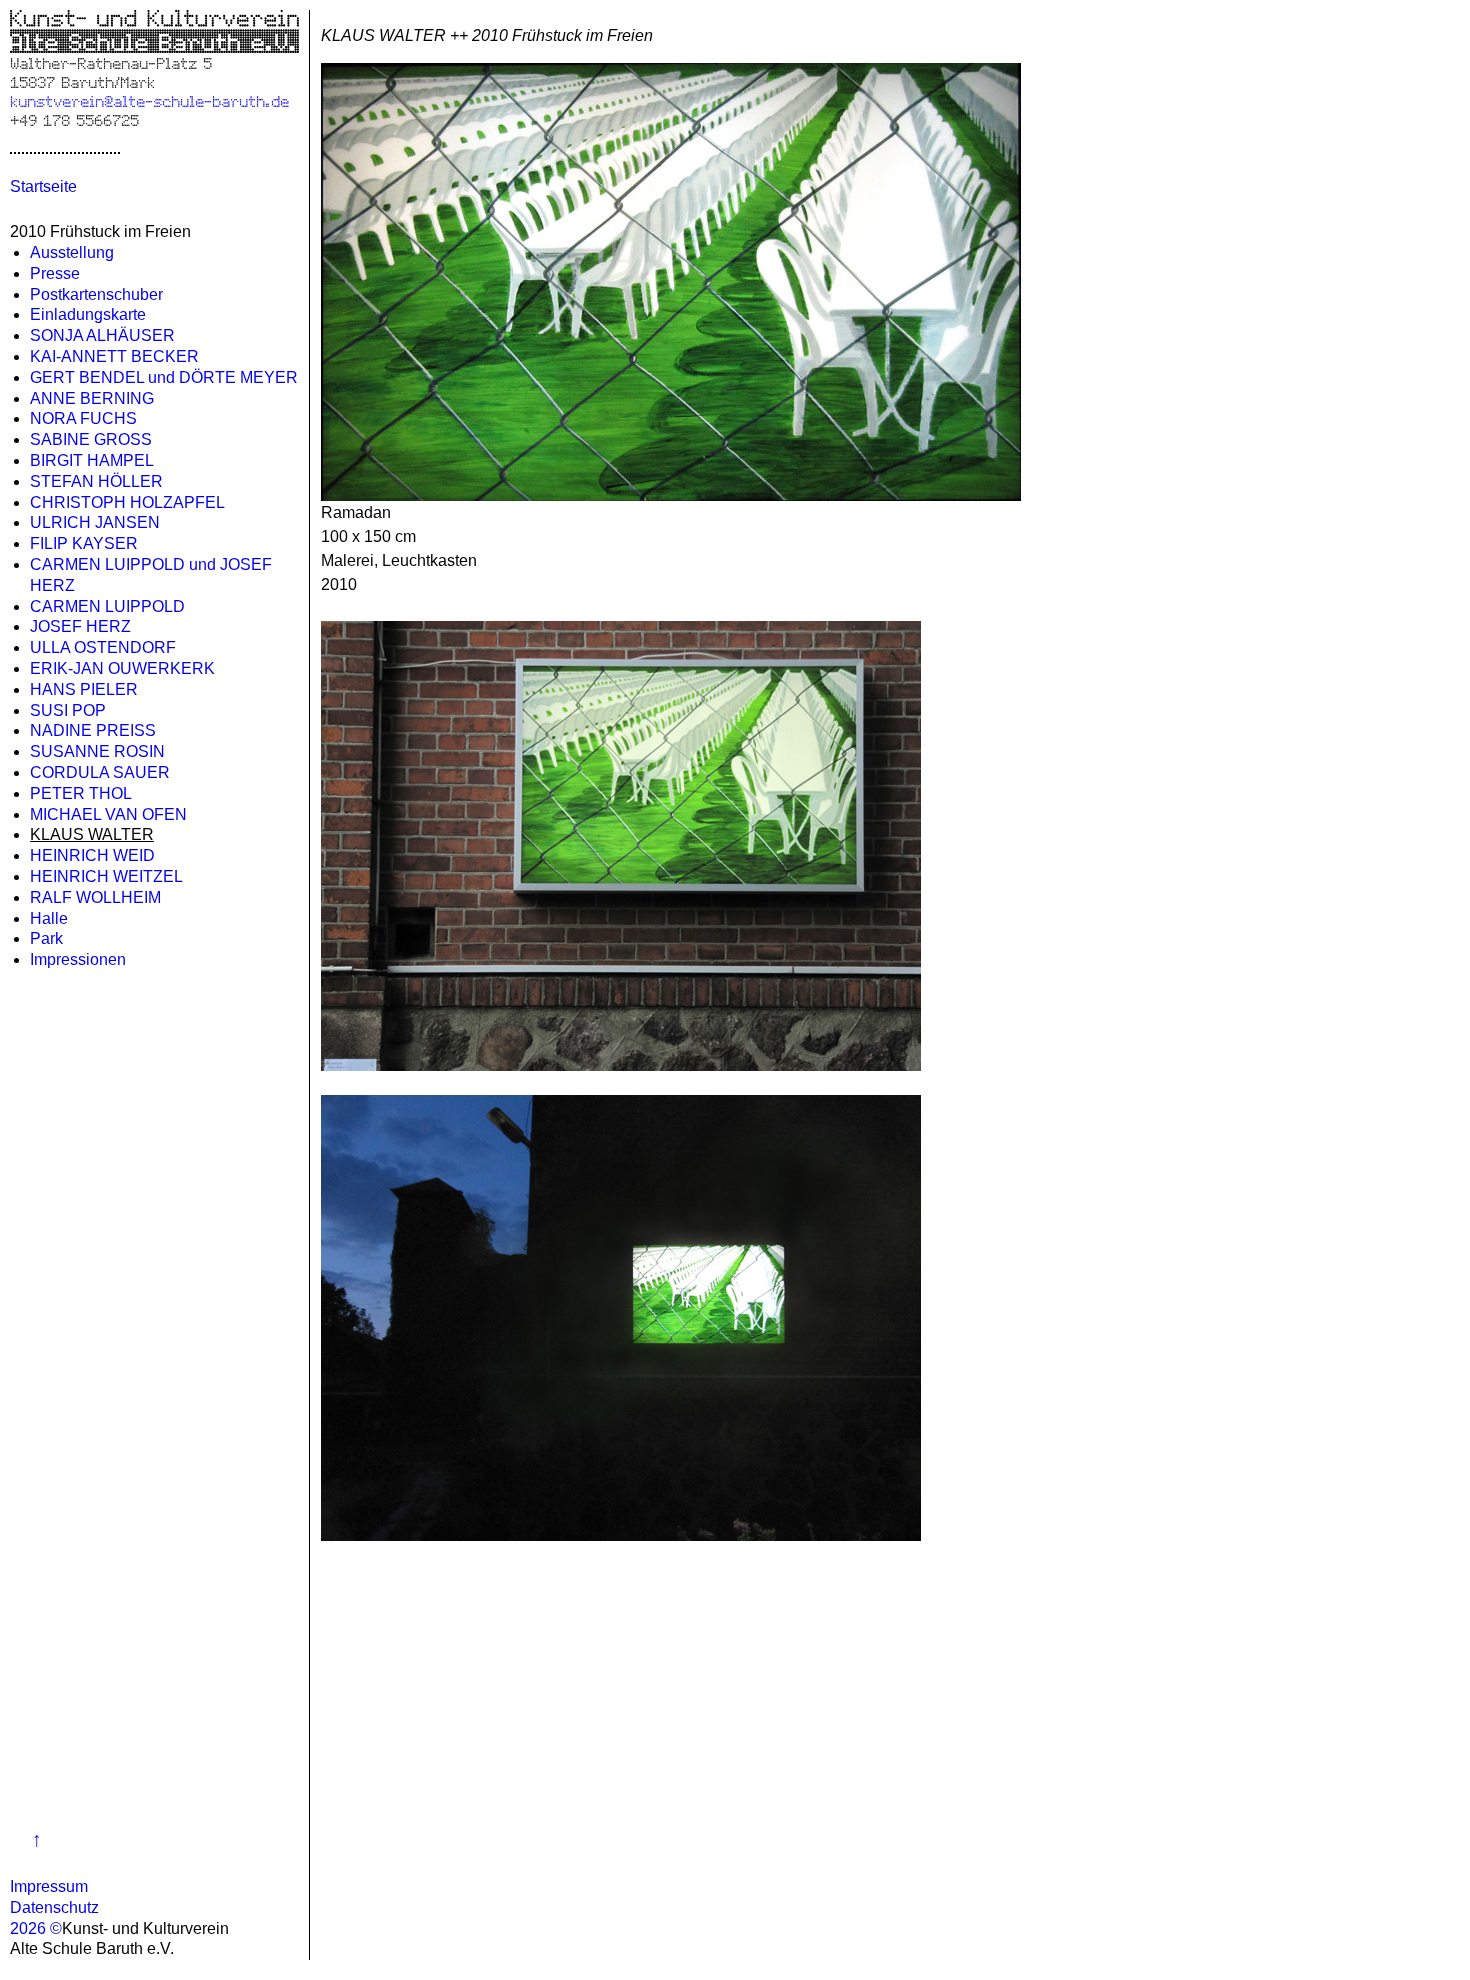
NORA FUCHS (83, 418)
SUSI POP (68, 710)
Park (46, 938)
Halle (49, 918)
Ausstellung (72, 252)
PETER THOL (81, 793)
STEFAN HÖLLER (96, 481)
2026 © (36, 1928)
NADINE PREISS (93, 730)
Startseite (43, 186)
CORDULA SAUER (100, 772)
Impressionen (78, 959)
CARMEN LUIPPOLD (107, 606)
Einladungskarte (88, 314)
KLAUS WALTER (92, 834)
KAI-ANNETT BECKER (114, 356)
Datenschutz (54, 1907)
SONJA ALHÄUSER (102, 335)
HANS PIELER (84, 689)
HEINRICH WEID (92, 855)
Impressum (49, 1886)
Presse (55, 273)
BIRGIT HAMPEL (92, 460)
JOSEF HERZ (80, 626)
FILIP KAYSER (84, 543)
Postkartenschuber (96, 294)
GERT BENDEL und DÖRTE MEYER (164, 377)
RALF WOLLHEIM (95, 897)
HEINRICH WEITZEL (106, 876)
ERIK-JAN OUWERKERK (122, 668)
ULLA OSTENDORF (103, 647)
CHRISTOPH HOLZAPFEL (127, 502)
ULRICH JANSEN (95, 522)
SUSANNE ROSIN (97, 751)
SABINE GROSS (91, 439)
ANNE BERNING (92, 398)
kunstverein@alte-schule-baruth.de (149, 100)
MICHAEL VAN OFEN (108, 814)
